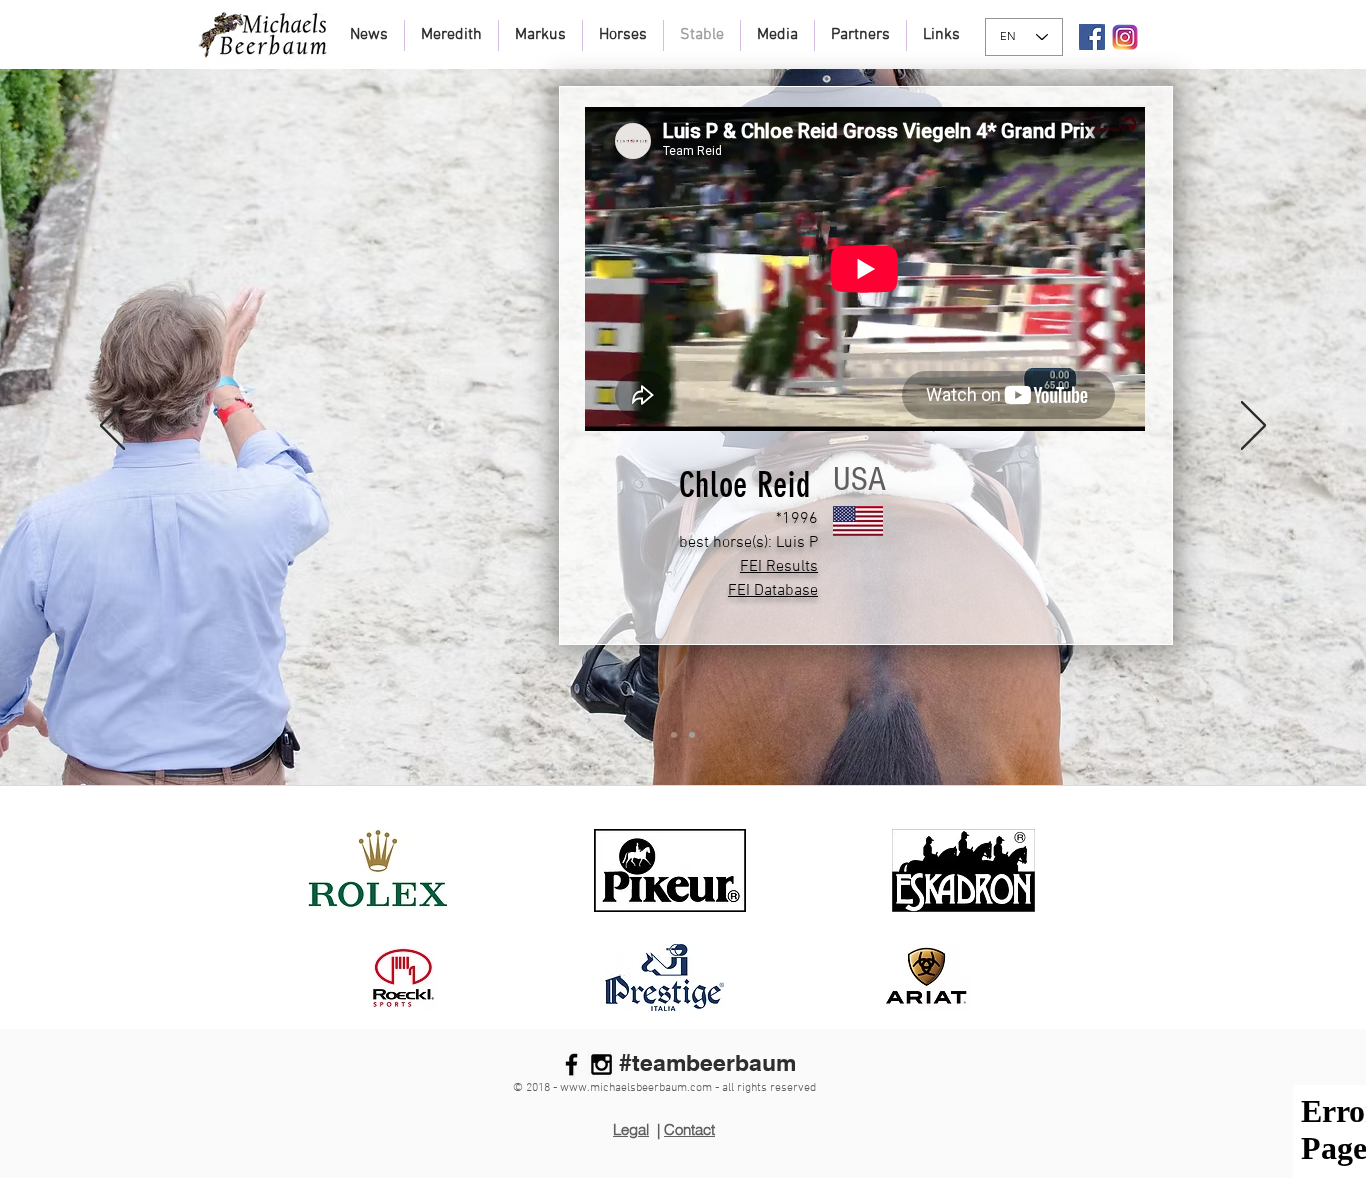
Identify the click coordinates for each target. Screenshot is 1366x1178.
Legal (631, 1129)
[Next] (1253, 427)
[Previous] (112, 427)
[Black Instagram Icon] (601, 1064)
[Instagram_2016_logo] (1125, 37)
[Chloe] (674, 735)
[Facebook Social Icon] (1092, 37)
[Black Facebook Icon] (571, 1064)
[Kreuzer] (692, 735)
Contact (689, 1129)
